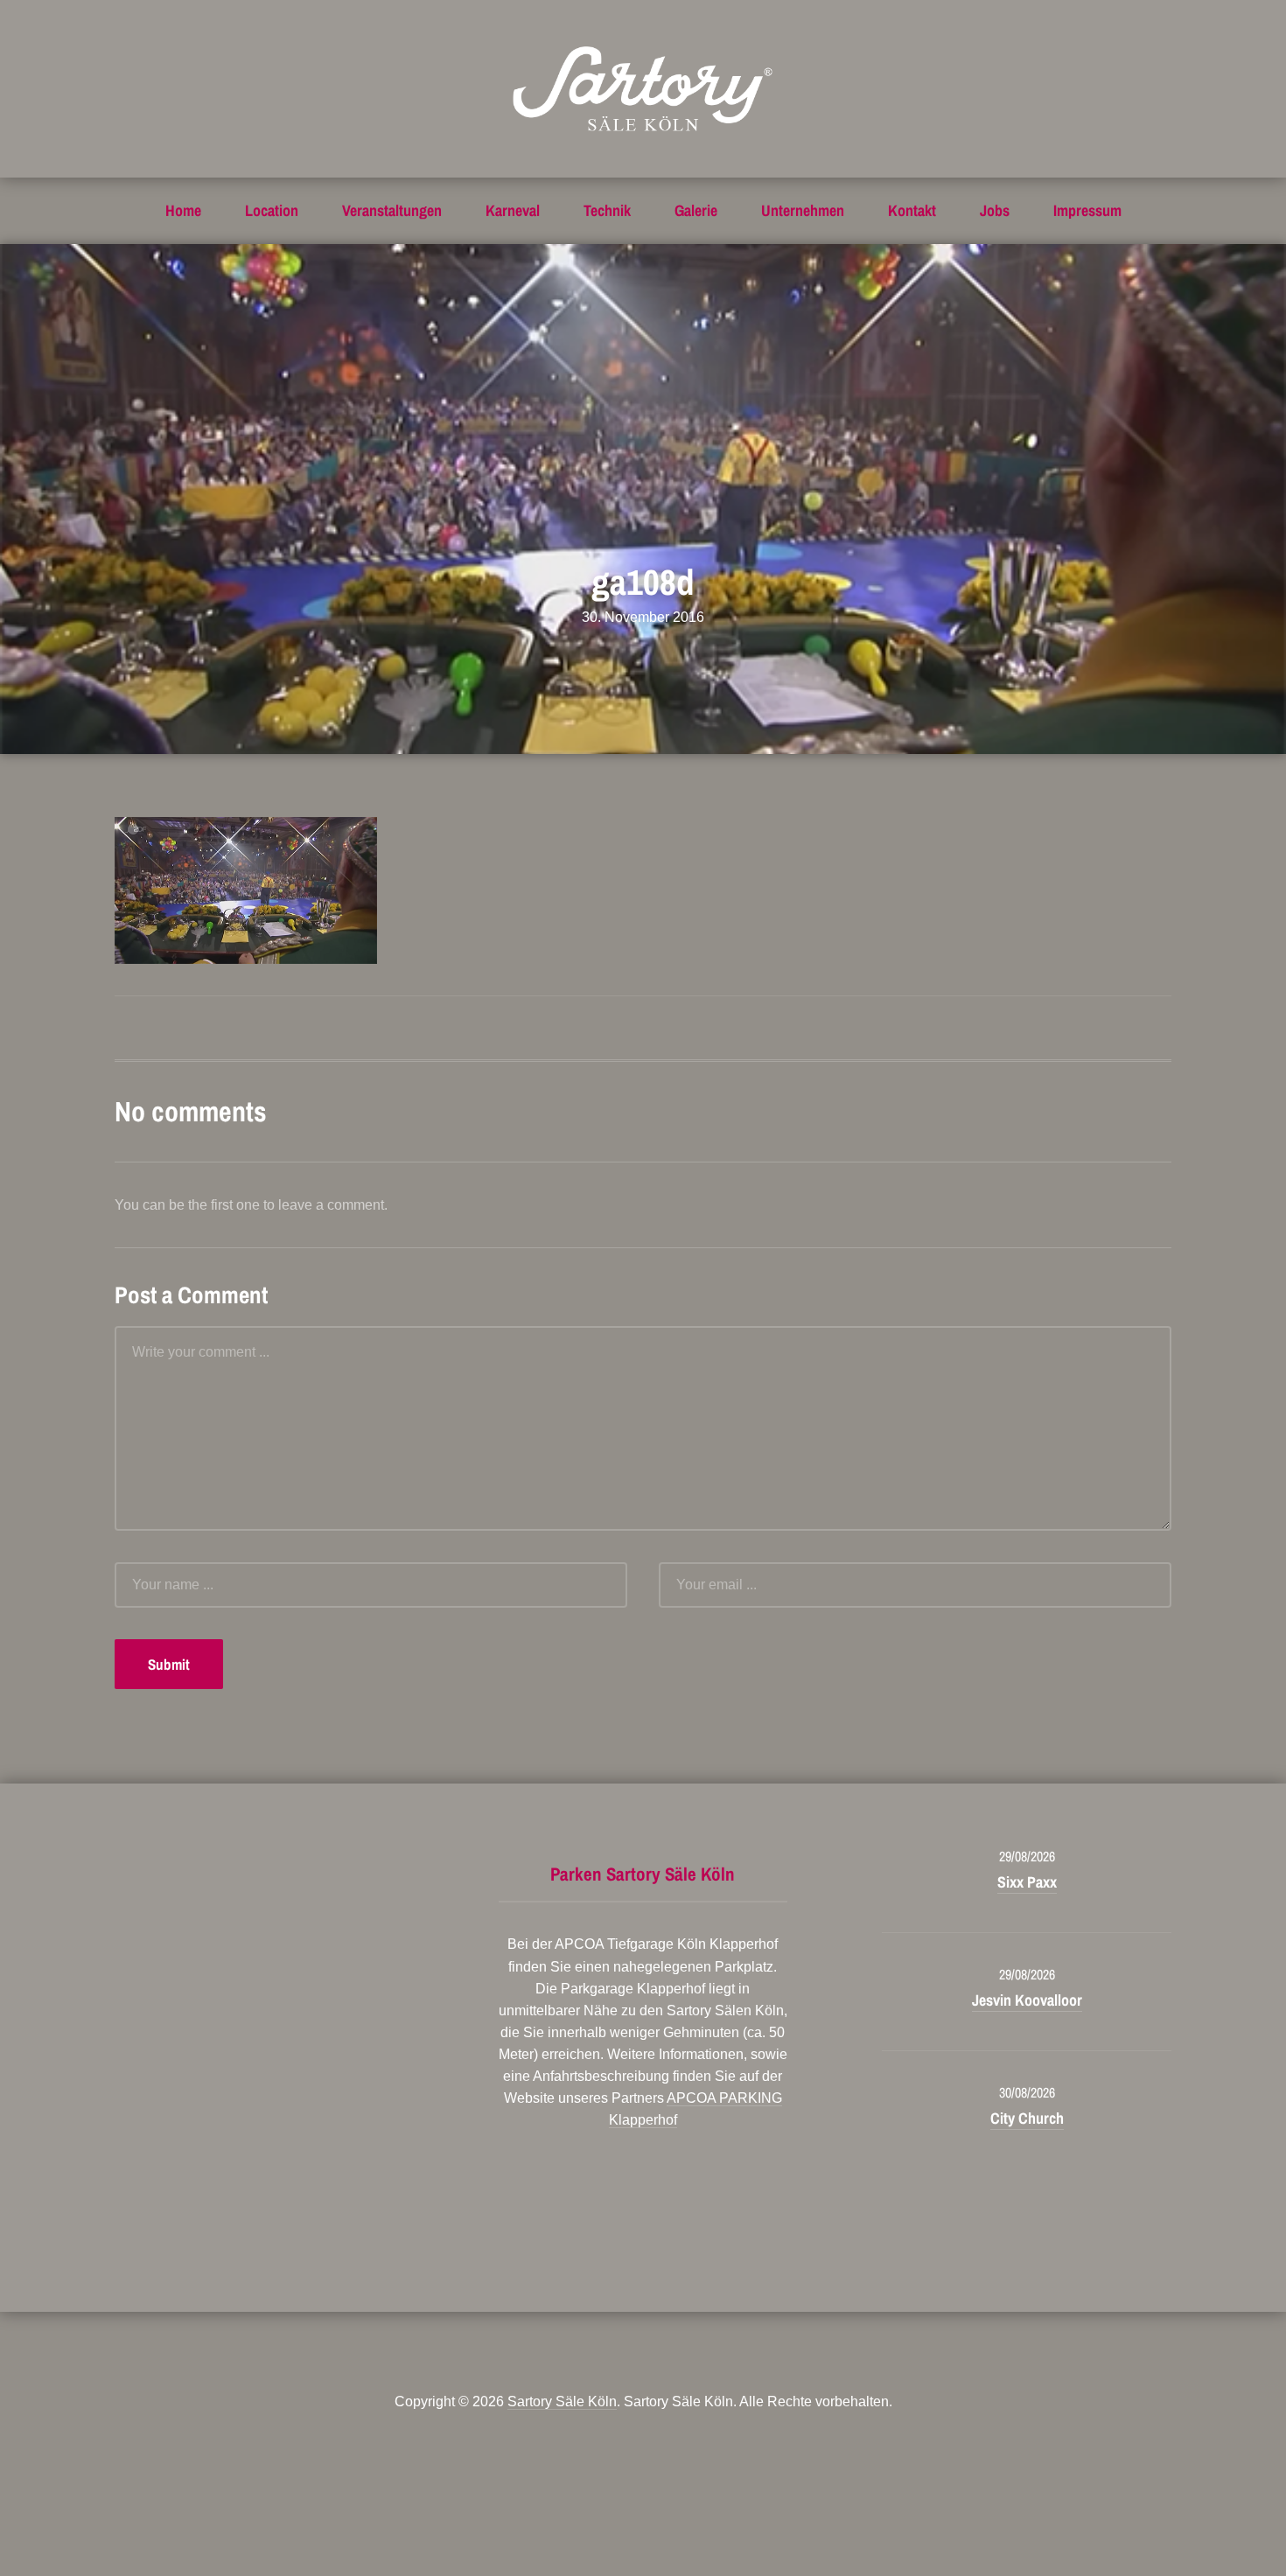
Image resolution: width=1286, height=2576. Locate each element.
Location (272, 210)
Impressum (1087, 210)
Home (183, 210)
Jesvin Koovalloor (1027, 2000)
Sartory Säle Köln (562, 2401)
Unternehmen (803, 210)
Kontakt (912, 210)
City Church (1027, 2118)
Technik (607, 210)
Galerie (696, 210)
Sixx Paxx (1027, 1882)
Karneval (513, 210)
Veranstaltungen (392, 210)
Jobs (995, 210)
